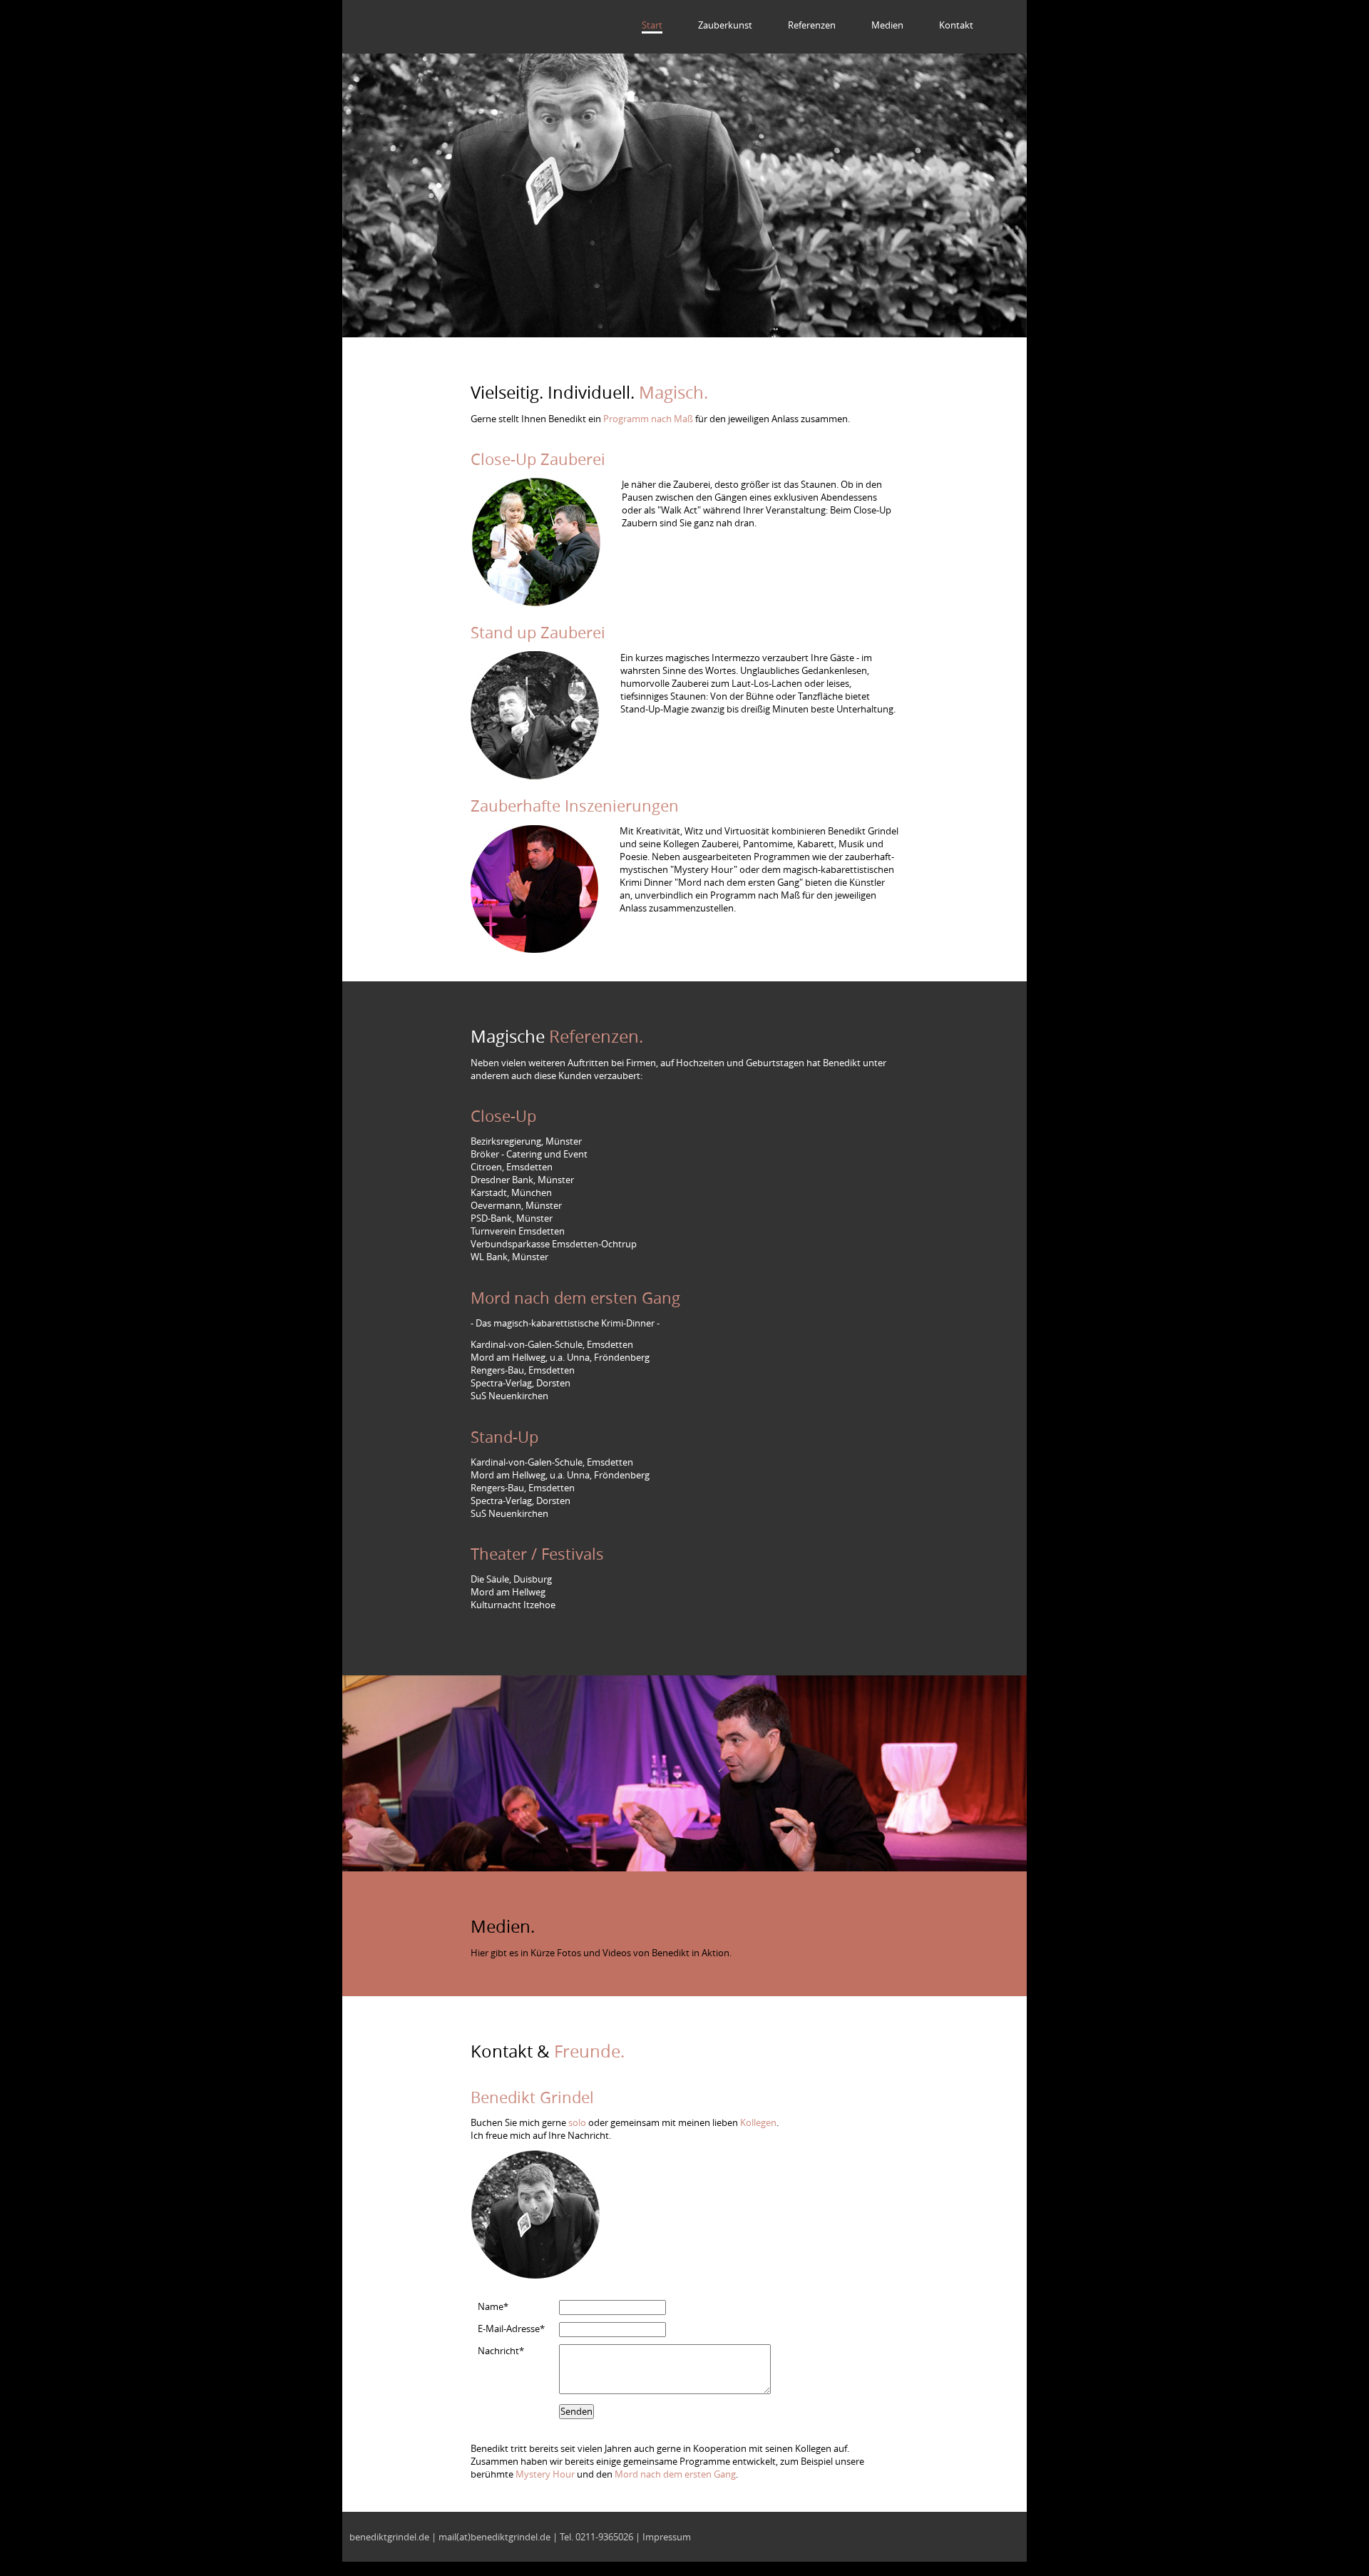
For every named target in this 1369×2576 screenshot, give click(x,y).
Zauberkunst (725, 25)
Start (652, 25)
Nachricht (501, 2351)
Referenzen (812, 25)
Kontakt (956, 25)
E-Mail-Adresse (511, 2329)
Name (493, 2306)
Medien (887, 25)
